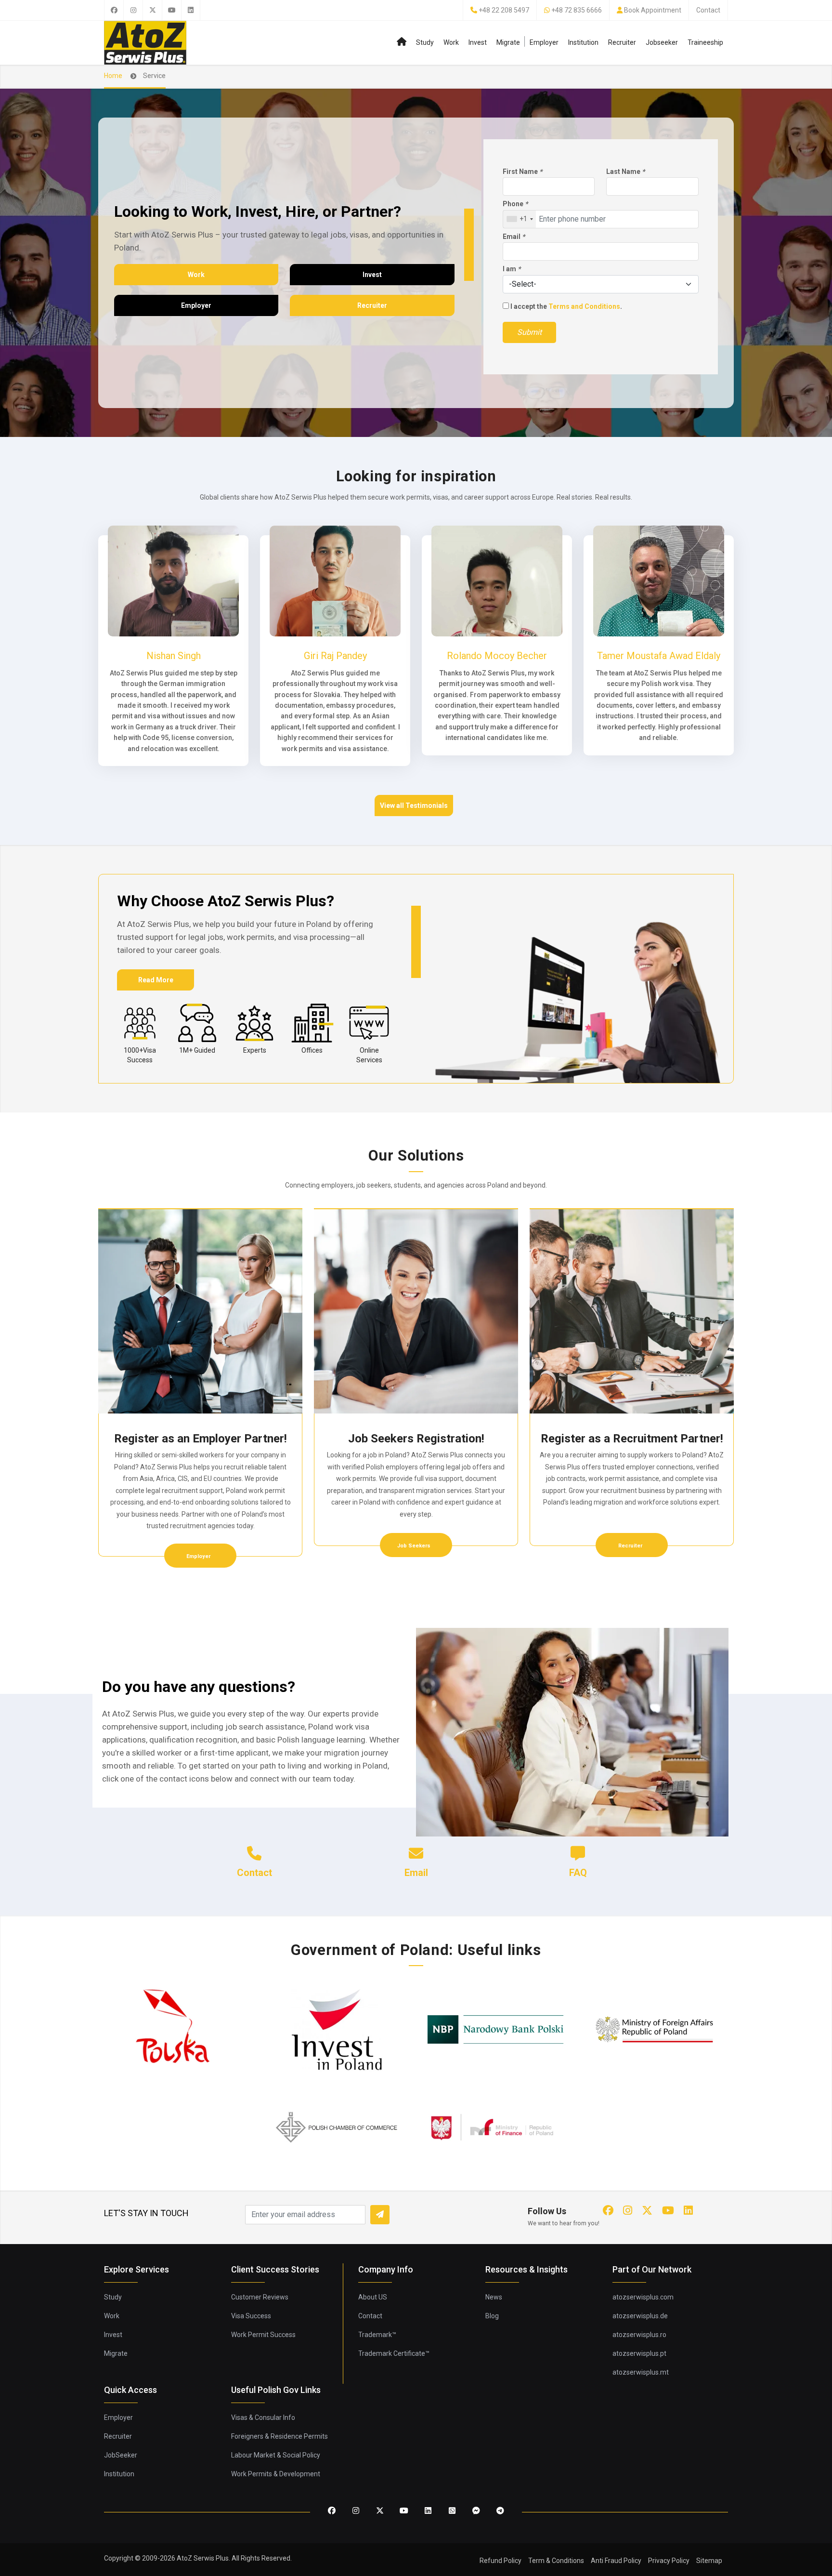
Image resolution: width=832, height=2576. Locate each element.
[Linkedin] (191, 10)
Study (425, 42)
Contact (708, 10)
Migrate (508, 42)
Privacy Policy (669, 2561)
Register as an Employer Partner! (201, 1439)
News (494, 2297)
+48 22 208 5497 (504, 10)
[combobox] (520, 219)
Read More (156, 980)
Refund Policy (500, 2561)
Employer (544, 42)
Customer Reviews (260, 2297)
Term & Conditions (556, 2561)
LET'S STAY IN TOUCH (146, 2213)
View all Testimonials (414, 806)
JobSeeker (121, 2455)
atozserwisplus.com (643, 2297)
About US (373, 2297)
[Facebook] (114, 10)
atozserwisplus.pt (639, 2353)
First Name (522, 172)
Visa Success (251, 2316)
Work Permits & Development (276, 2474)
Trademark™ (377, 2335)
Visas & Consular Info (263, 2417)
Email (514, 237)
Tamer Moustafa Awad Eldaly (659, 656)
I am (512, 269)
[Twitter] (152, 10)
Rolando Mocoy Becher (497, 656)
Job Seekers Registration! (416, 1439)
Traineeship (705, 42)
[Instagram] (133, 10)
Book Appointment (653, 10)
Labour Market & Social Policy (276, 2455)
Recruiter (622, 42)
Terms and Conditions (584, 306)
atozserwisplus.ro (639, 2335)
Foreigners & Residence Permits (279, 2436)
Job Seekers (415, 1546)
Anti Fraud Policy (616, 2561)
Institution (583, 42)
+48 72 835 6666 (577, 10)
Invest (478, 42)
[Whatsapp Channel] (452, 2511)
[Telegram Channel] (500, 2511)
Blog (492, 2316)
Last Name (625, 172)
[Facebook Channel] (476, 2511)
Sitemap (709, 2561)
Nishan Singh (174, 656)
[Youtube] (171, 10)
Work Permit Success (263, 2335)
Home (113, 76)
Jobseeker (662, 42)
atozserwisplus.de (640, 2316)
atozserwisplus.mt (641, 2372)
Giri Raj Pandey (335, 656)
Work (451, 42)
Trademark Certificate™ (394, 2353)
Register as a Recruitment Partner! (632, 1439)
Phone (515, 204)
